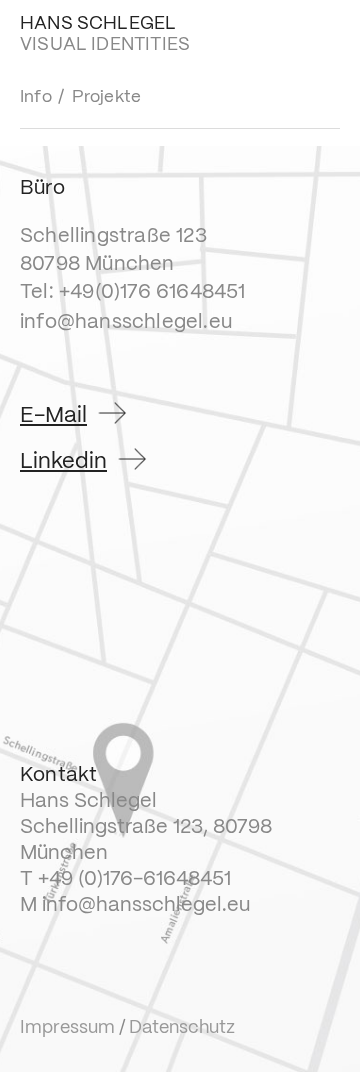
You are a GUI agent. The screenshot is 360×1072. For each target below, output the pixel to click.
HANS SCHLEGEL (98, 24)
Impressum (67, 1028)
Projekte (106, 97)
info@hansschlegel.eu (126, 322)
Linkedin (63, 461)
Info (36, 97)
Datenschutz (182, 1028)
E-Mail (53, 415)
